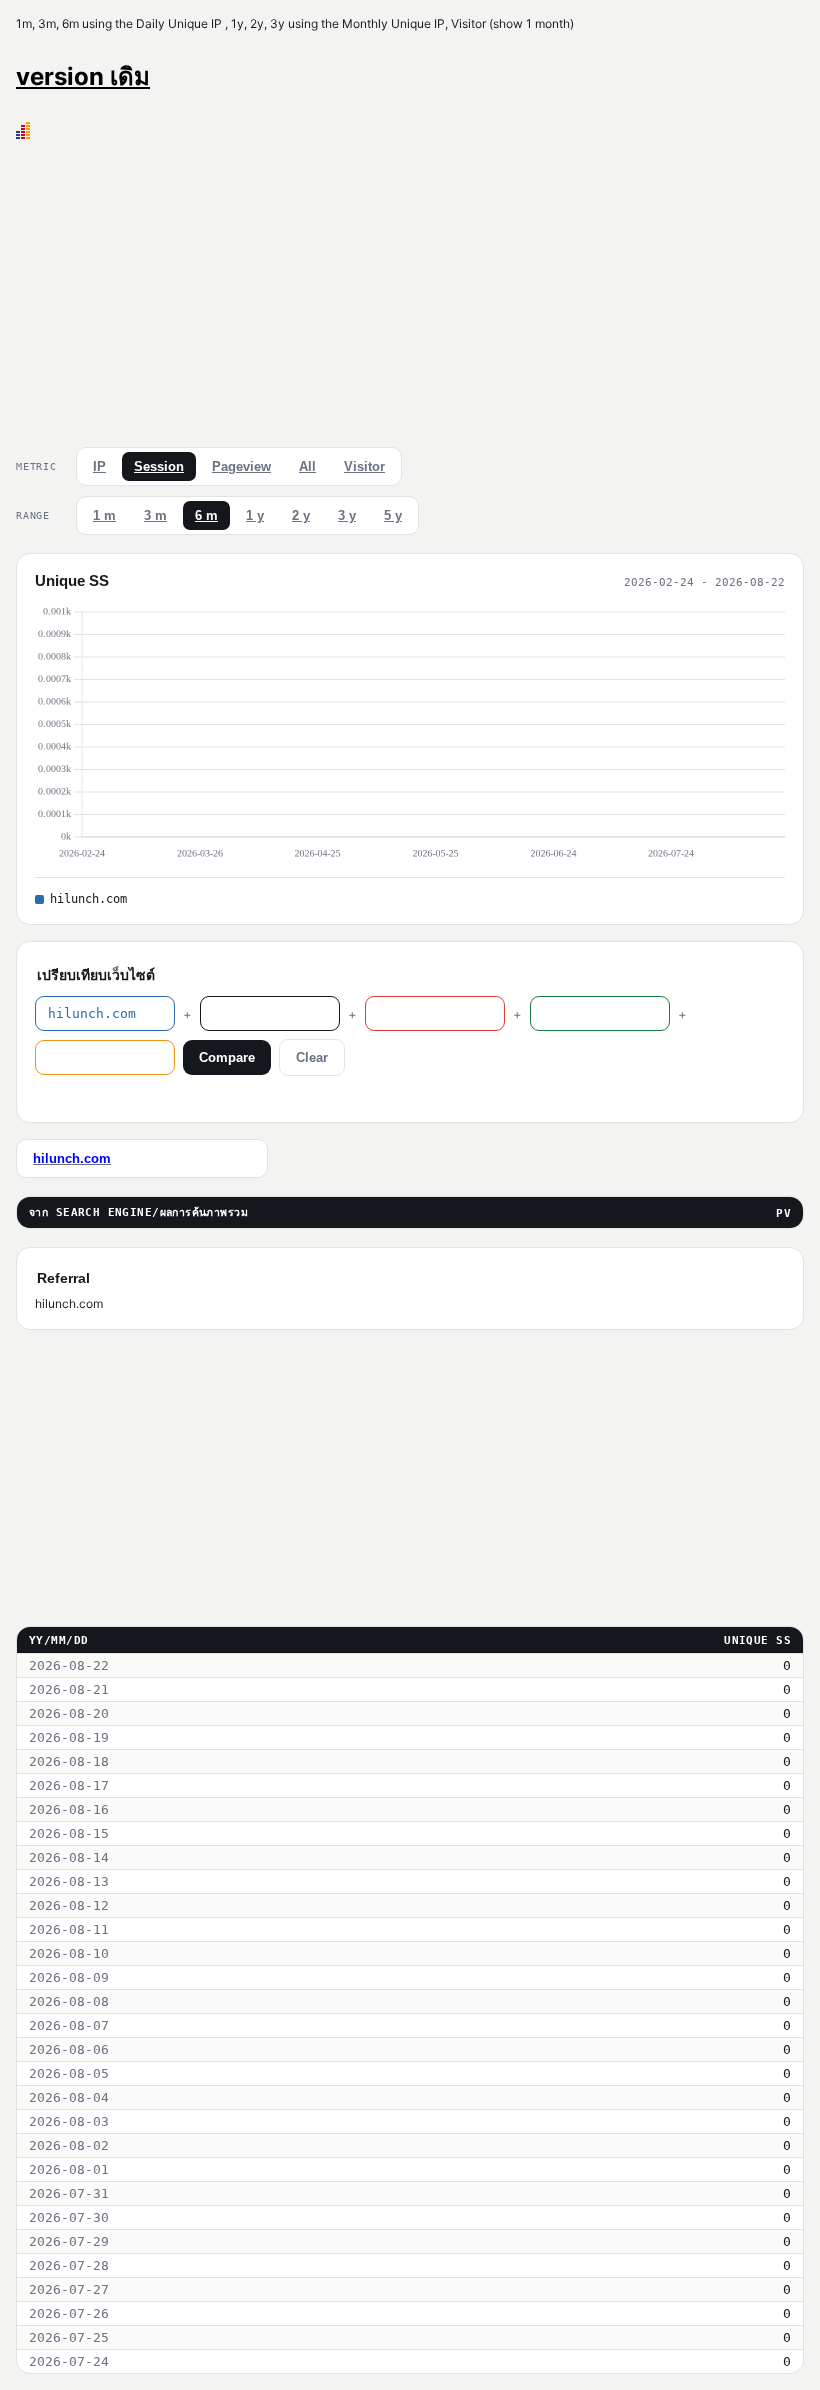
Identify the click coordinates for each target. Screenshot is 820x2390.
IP (99, 466)
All (307, 466)
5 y (393, 515)
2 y (301, 515)
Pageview (241, 466)
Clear (312, 1057)
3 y (347, 515)
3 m (155, 515)
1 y (255, 515)
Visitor (364, 466)
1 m (104, 515)
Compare (227, 1057)
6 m (206, 515)
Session (159, 466)
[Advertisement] (410, 289)
